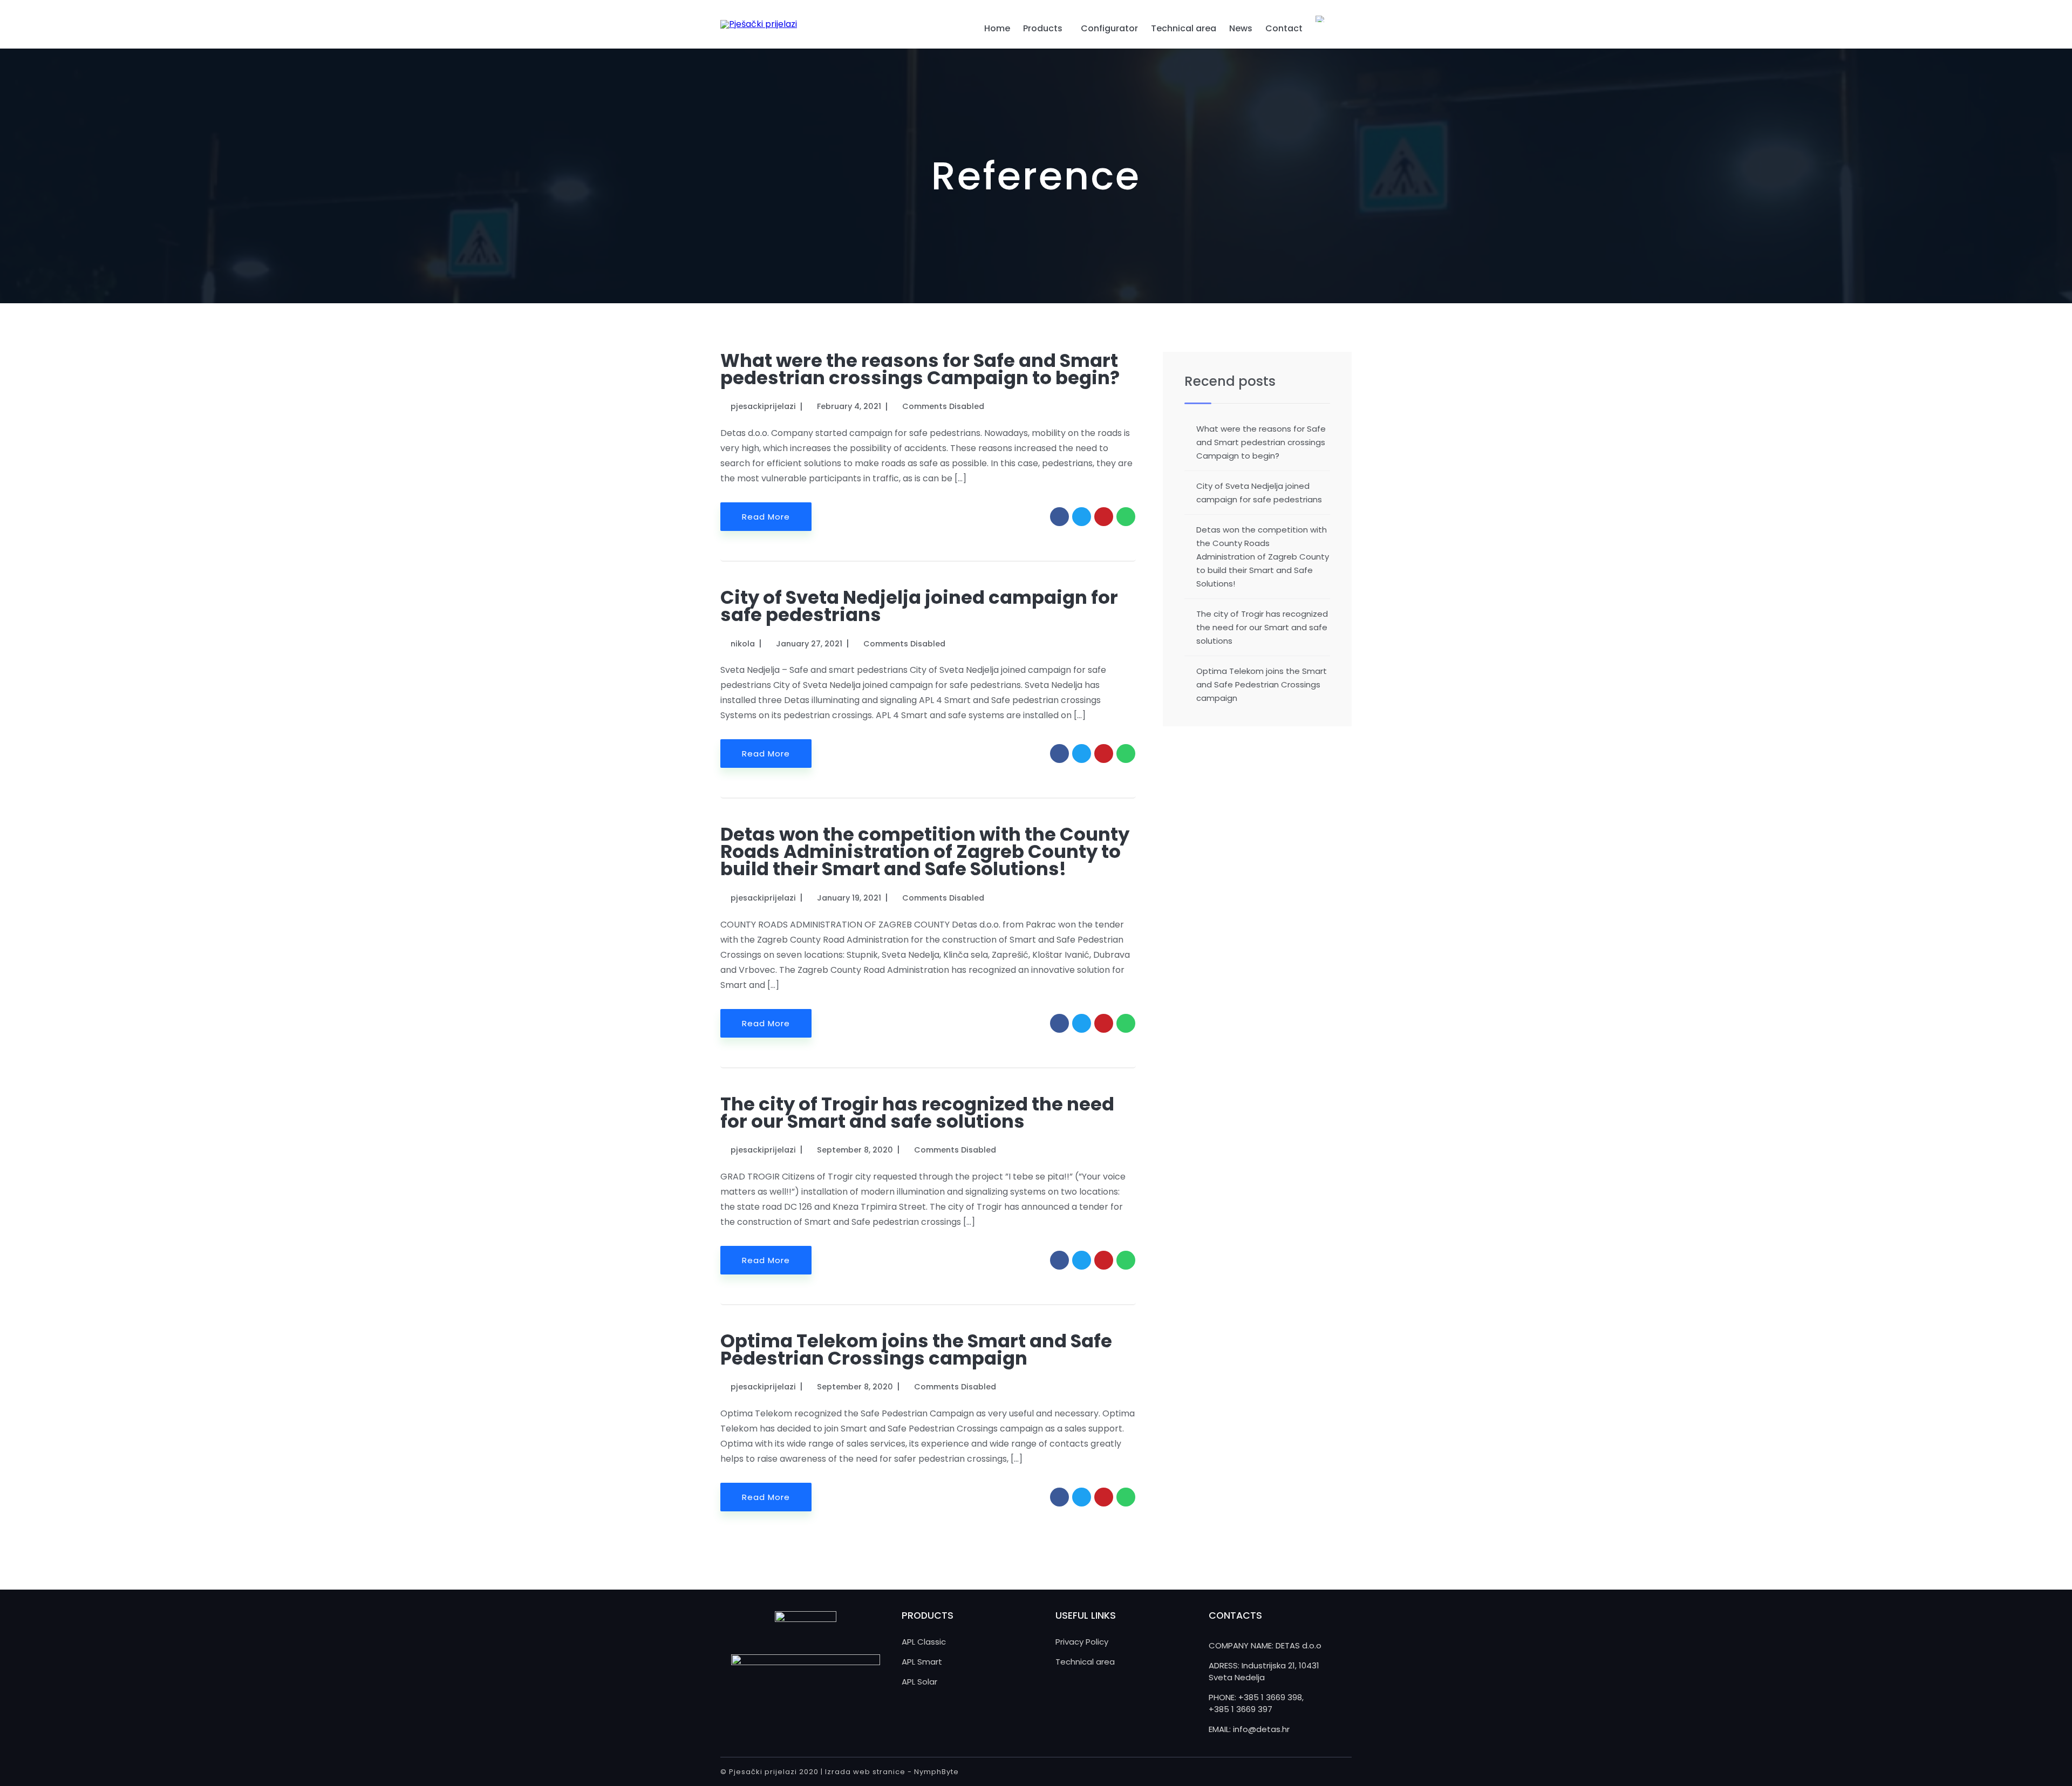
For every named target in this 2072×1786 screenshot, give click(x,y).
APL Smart (922, 1662)
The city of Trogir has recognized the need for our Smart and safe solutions (917, 1113)
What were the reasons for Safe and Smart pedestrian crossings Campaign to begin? (920, 369)
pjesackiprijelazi (763, 406)
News (1241, 28)
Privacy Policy (1082, 1642)
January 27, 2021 (809, 644)
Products (1043, 28)
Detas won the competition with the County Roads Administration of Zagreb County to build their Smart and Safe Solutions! (925, 851)
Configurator (1109, 28)
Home (997, 28)
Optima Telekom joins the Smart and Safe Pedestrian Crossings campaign (916, 1349)
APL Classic (924, 1642)
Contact (1284, 28)
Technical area (1184, 28)
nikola (743, 644)
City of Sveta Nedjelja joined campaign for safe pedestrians (919, 606)
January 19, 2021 (849, 898)
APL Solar (919, 1682)
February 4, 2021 (849, 406)
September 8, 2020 (855, 1150)
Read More (766, 517)
